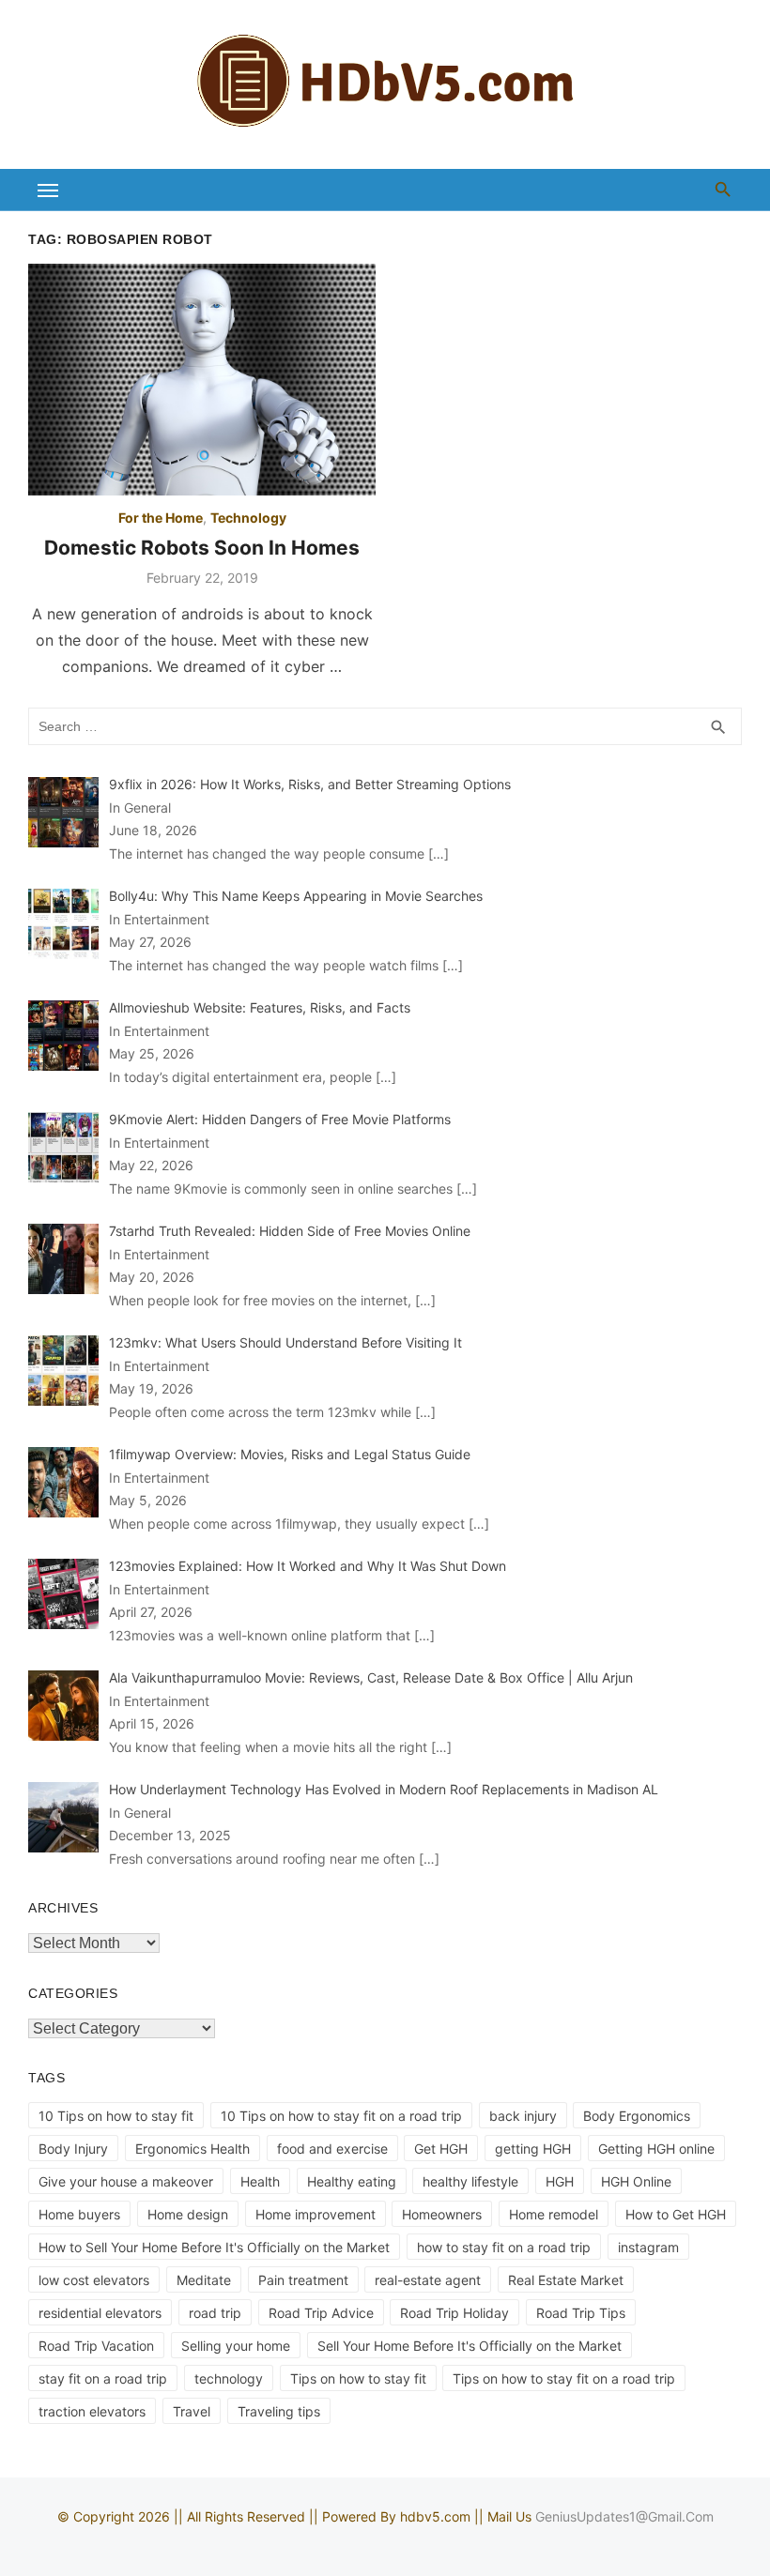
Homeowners (442, 2214)
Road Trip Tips (581, 2313)
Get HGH (441, 2149)
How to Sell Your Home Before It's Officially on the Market (214, 2247)
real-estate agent (428, 2280)
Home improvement (316, 2214)
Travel (192, 2411)
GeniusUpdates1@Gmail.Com (624, 2516)
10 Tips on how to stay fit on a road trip (341, 2116)
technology (229, 2378)
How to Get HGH (676, 2214)
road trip (215, 2313)
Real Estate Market (566, 2280)
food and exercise (332, 2149)
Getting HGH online (656, 2149)
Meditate (204, 2280)
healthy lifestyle (470, 2181)
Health (260, 2181)
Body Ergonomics (637, 2116)
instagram (648, 2247)
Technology (248, 518)
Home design (188, 2214)
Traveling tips (279, 2411)
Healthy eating (352, 2181)
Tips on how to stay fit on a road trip (564, 2378)
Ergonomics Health (192, 2149)
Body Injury (73, 2149)
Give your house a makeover (126, 2181)
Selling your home (236, 2346)
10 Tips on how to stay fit (116, 2116)
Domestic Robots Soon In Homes (202, 548)
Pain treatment (303, 2280)
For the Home (161, 518)
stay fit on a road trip (103, 2378)
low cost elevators (94, 2280)
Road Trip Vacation (96, 2346)
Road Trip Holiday (454, 2313)
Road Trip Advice (321, 2313)
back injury (523, 2116)
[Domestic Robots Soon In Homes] (202, 380)
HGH (560, 2181)
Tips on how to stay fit (358, 2378)
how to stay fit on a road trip (504, 2247)
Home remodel (554, 2214)
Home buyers (79, 2214)
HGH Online (636, 2181)
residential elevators (100, 2313)
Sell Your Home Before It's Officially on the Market (470, 2346)
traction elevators (92, 2411)
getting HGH (533, 2149)
